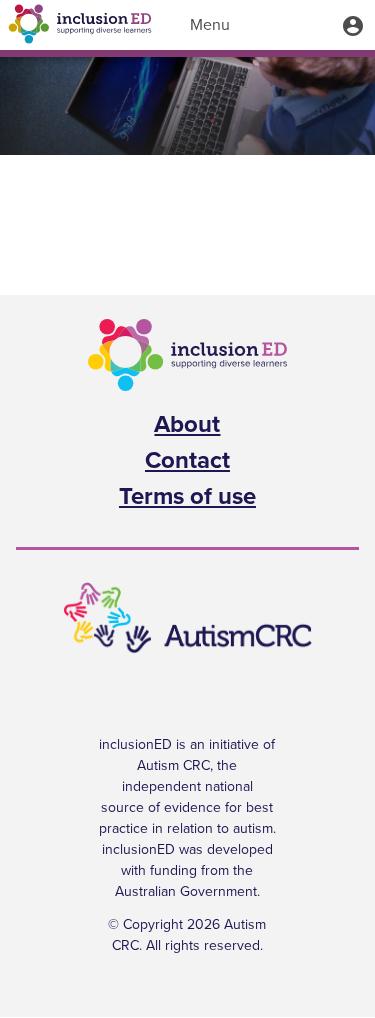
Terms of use (187, 497)
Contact (187, 461)
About (187, 425)
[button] (353, 25)
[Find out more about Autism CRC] (187, 618)
